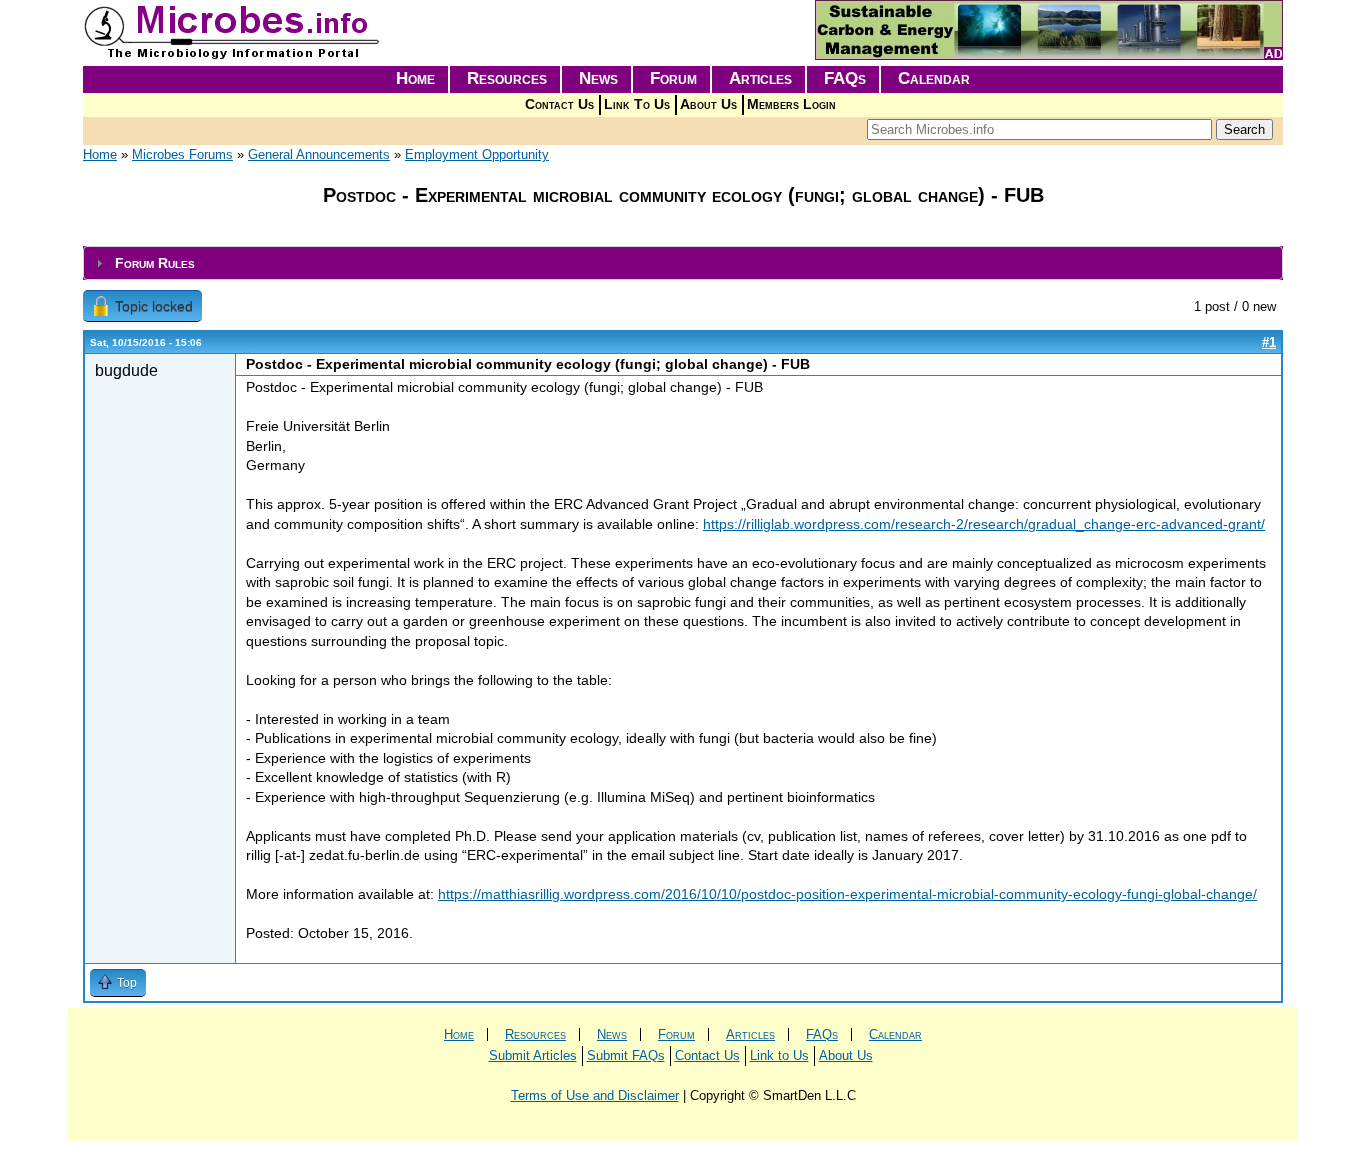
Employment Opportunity (477, 154)
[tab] (683, 263)
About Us (708, 104)
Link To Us (637, 104)
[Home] (233, 55)
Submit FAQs (626, 1055)
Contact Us (559, 104)
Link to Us (779, 1055)
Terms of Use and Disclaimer (595, 1095)
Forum (673, 78)
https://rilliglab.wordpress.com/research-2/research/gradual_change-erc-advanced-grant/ (984, 524)
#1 (1269, 342)
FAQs (845, 78)
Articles (760, 78)
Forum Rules (155, 263)
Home (415, 78)
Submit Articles (533, 1055)
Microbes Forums (182, 154)
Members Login (791, 104)
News (598, 78)
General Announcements (319, 154)
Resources (507, 78)
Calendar (934, 78)
